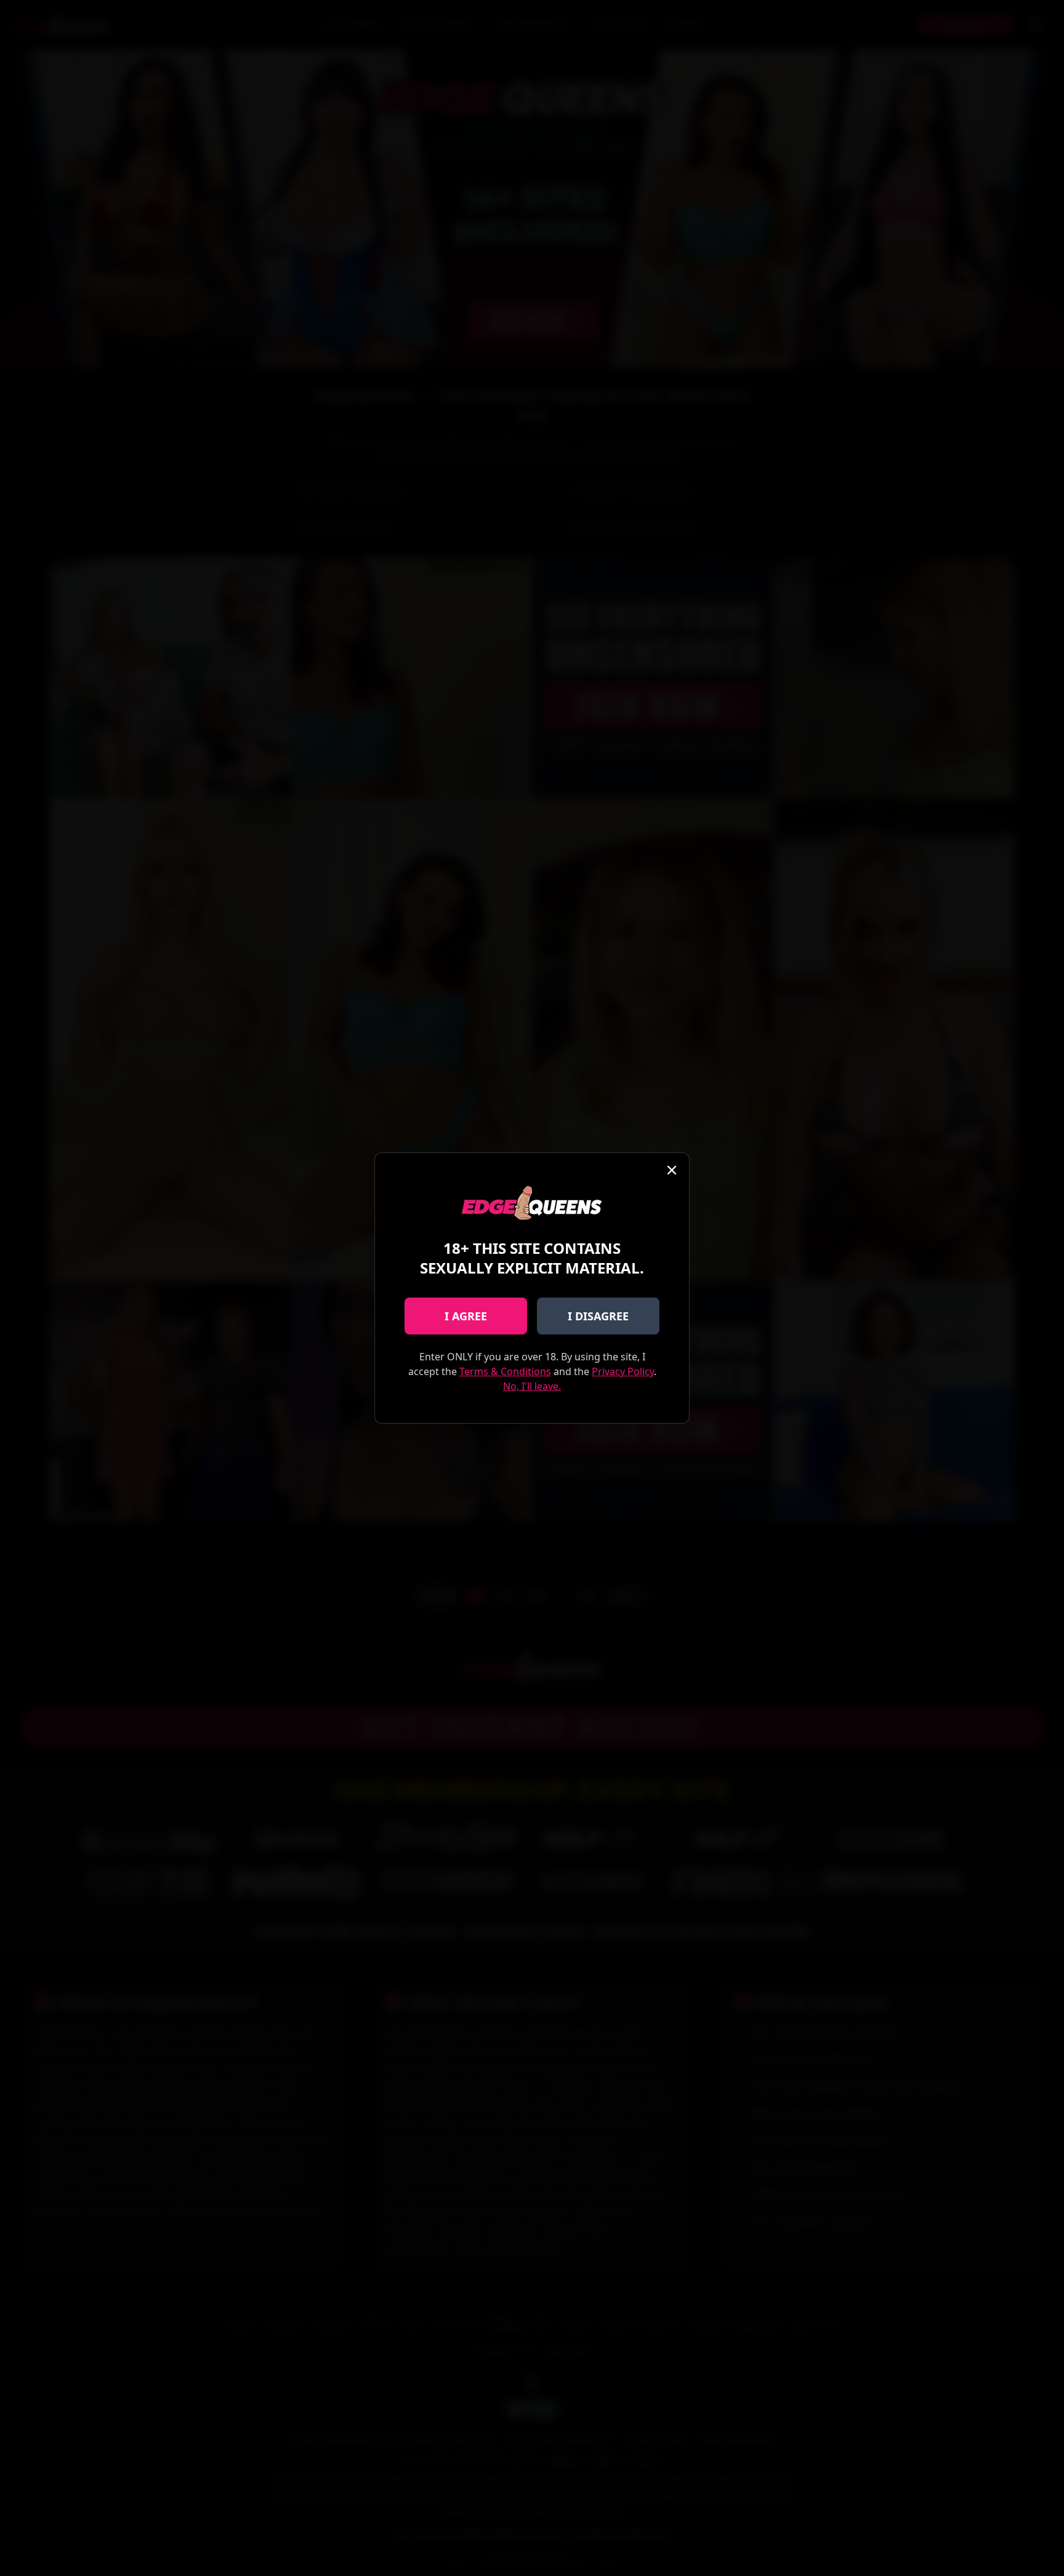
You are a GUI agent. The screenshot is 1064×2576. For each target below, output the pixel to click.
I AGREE (466, 1316)
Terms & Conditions (505, 1371)
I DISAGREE (598, 1316)
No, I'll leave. (532, 1386)
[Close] (672, 1170)
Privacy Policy (623, 1371)
